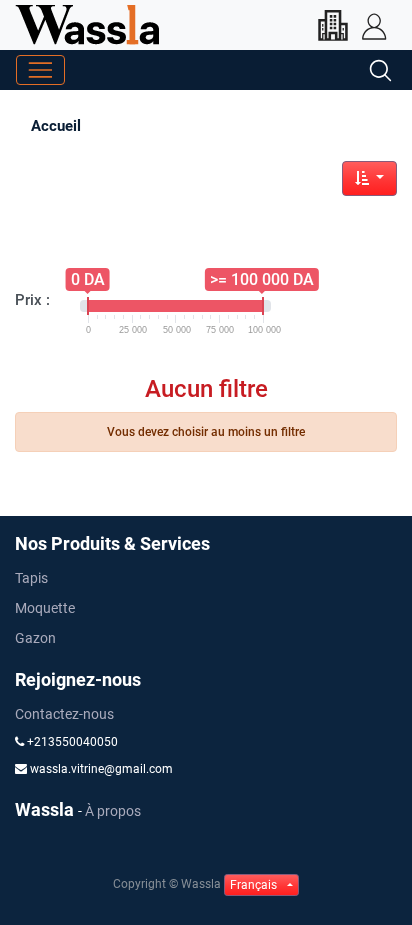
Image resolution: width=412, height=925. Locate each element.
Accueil (56, 126)
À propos (113, 811)
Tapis (31, 578)
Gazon (35, 638)
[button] (369, 178)
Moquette (45, 608)
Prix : (32, 300)
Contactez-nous (64, 714)
